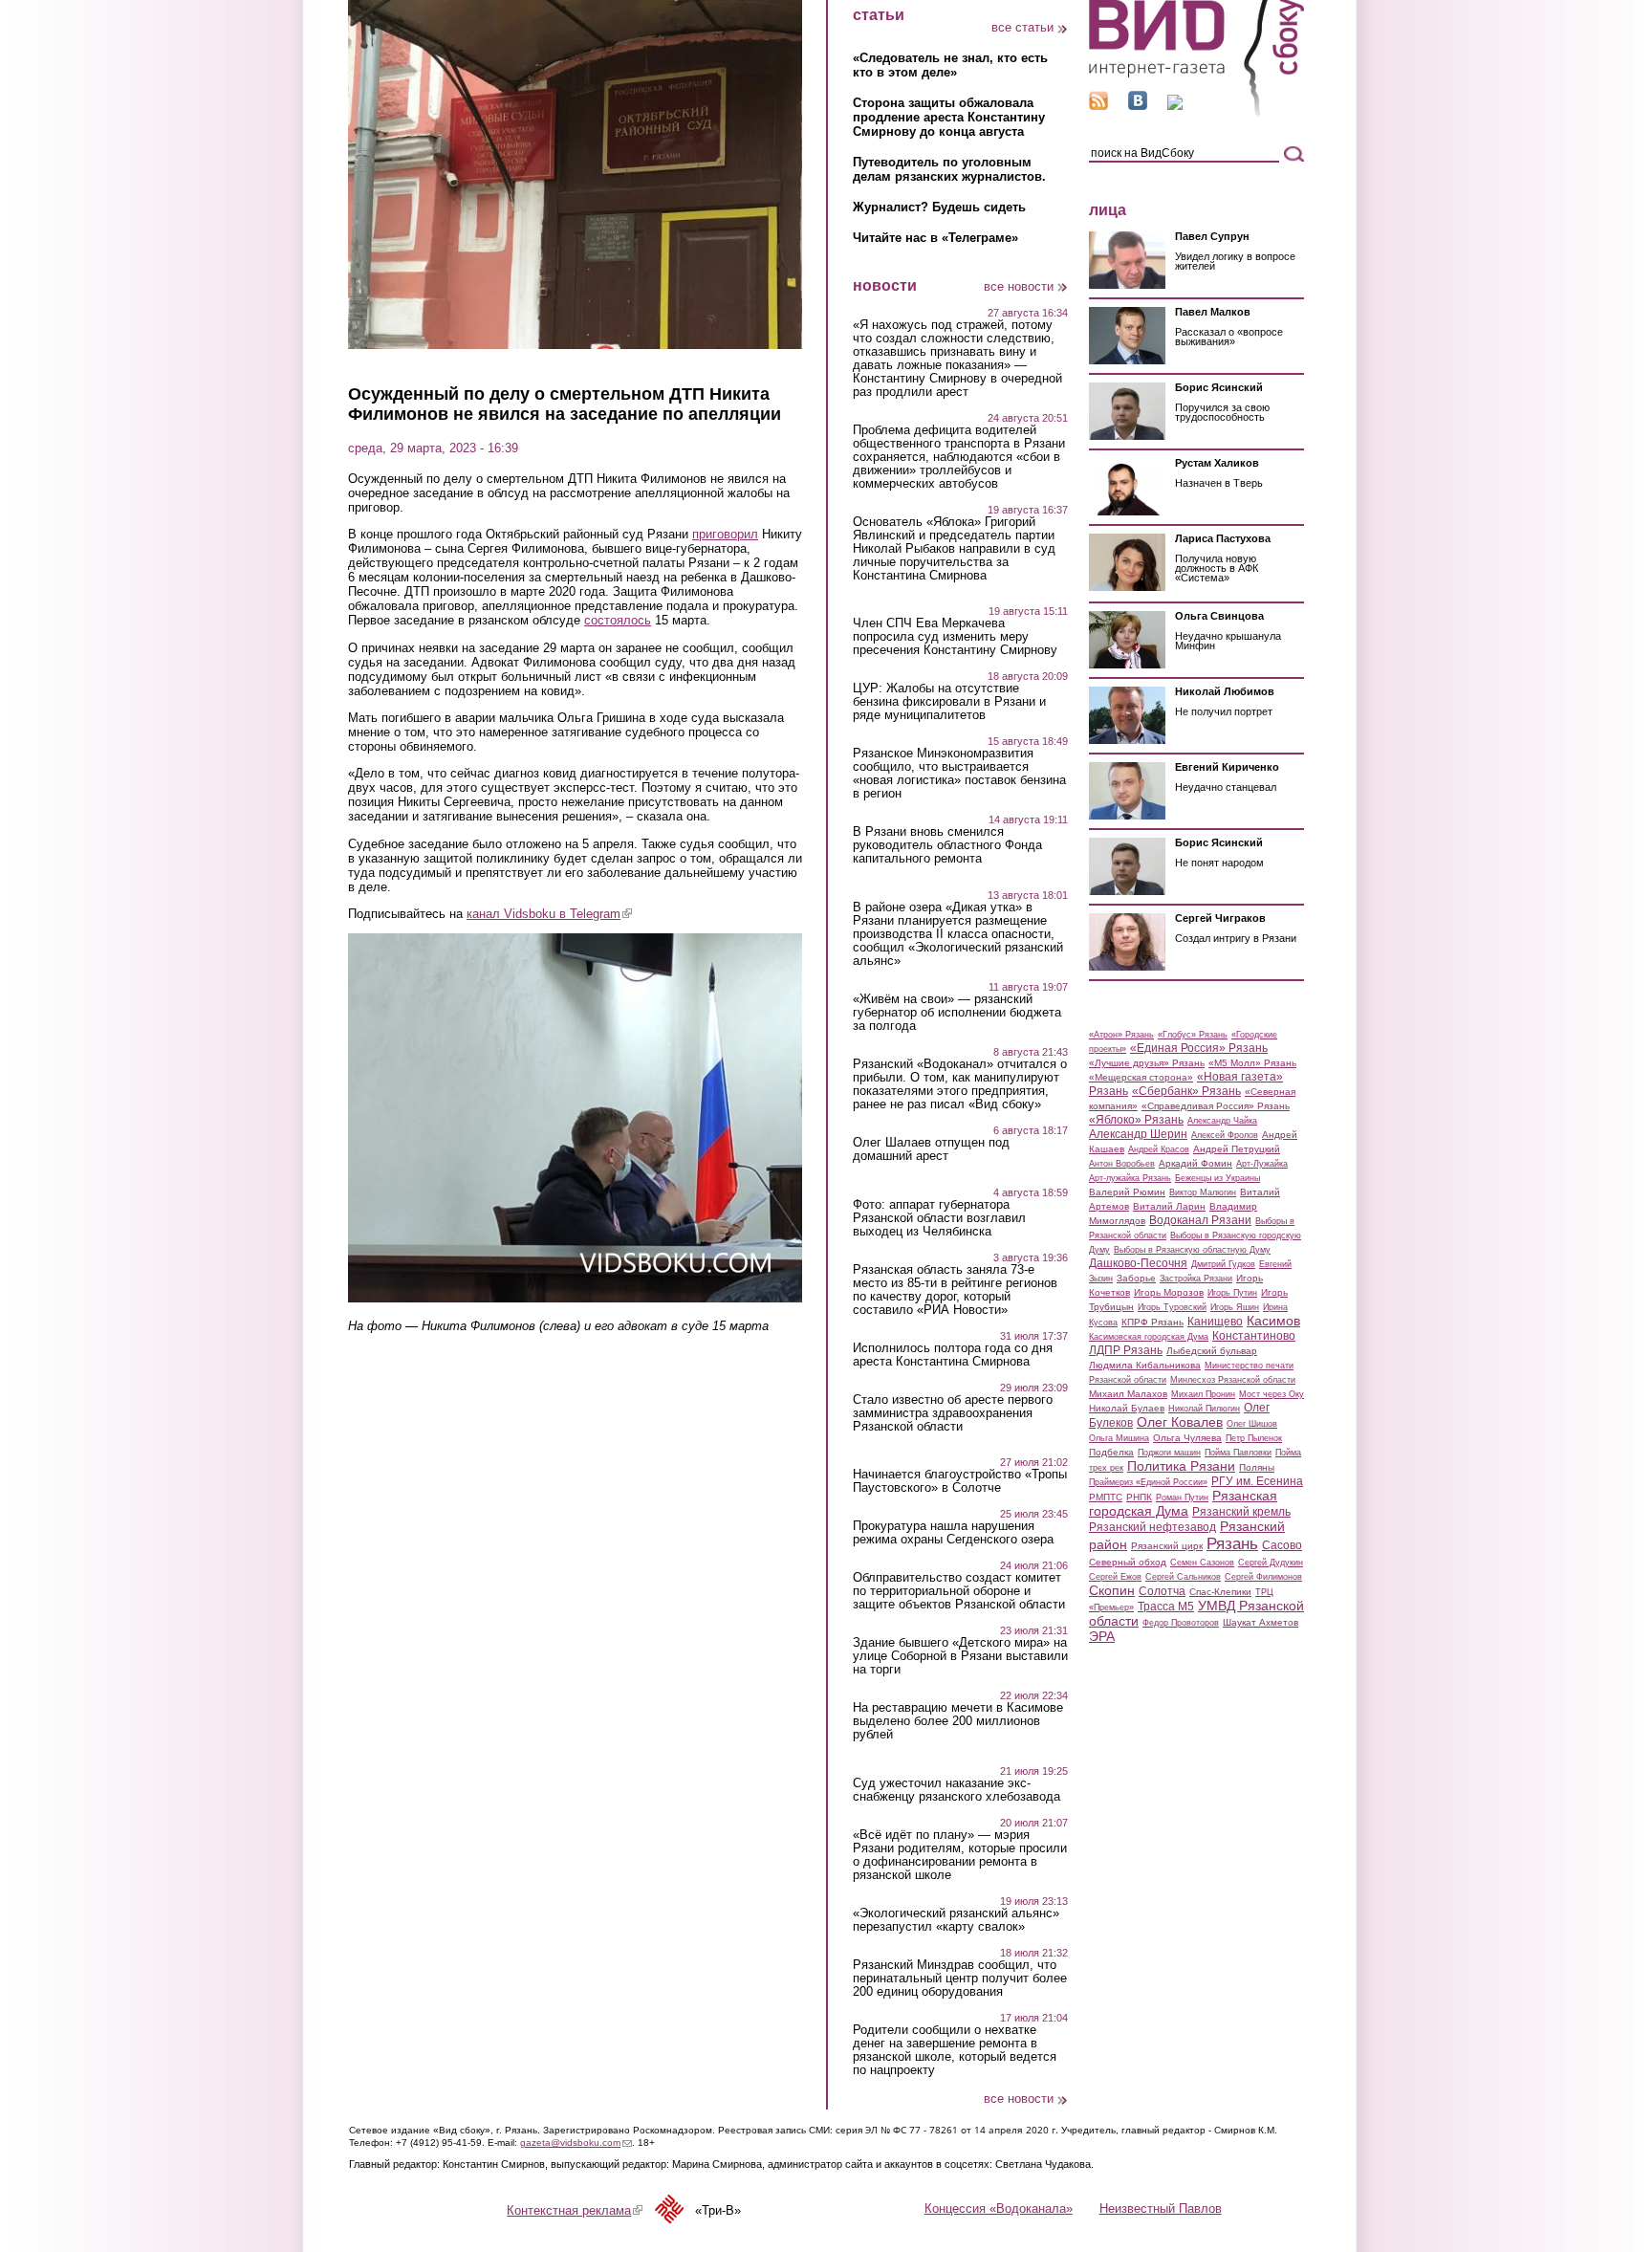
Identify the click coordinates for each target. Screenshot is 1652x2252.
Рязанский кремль (1241, 1512)
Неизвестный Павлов (1161, 2208)
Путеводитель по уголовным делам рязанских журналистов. (949, 169)
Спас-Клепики (1220, 1592)
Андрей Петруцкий (1237, 1149)
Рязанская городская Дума (1183, 1503)
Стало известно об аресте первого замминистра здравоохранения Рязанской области (953, 1413)
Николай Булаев (1127, 1408)
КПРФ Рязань (1152, 1322)
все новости (1019, 286)
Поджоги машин (1169, 1453)
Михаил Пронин (1203, 1394)
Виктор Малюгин (1203, 1192)
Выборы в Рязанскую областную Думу (1192, 1250)
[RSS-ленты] (1098, 106)
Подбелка (1111, 1452)
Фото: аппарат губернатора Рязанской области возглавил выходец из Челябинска (939, 1218)
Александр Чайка (1222, 1121)
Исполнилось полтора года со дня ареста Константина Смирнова (953, 1355)
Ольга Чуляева (1187, 1438)
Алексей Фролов (1225, 1135)
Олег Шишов (1252, 1424)
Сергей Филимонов (1263, 1577)
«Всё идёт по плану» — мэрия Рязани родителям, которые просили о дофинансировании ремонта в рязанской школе (960, 1855)
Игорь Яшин (1235, 1307)
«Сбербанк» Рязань (1186, 1091)
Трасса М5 (1166, 1607)
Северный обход (1128, 1562)
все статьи (1022, 27)
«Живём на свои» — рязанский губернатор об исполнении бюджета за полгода (957, 1013)
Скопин (1112, 1590)
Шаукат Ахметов (1261, 1622)
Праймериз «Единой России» (1148, 1482)
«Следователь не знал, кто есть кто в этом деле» (950, 65)
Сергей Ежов (1115, 1577)
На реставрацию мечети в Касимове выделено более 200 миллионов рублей (958, 1721)
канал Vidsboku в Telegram (549, 914)
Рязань (1232, 1543)
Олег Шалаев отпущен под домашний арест (931, 1149)
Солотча (1162, 1591)
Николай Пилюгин (1204, 1409)
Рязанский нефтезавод (1152, 1527)
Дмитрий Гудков (1223, 1264)
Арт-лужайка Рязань (1130, 1178)
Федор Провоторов (1181, 1623)
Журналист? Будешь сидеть (939, 207)
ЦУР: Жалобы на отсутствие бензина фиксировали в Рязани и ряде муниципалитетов (949, 702)
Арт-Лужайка (1262, 1164)
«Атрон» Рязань (1121, 1035)
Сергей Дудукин (1271, 1563)
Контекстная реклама (575, 2210)
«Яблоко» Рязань (1136, 1120)
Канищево (1215, 1322)
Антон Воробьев (1122, 1164)
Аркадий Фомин (1196, 1163)
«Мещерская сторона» (1141, 1077)
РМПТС (1106, 1497)
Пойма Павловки (1238, 1453)
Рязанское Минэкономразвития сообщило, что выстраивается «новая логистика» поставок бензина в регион (959, 774)
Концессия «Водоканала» (999, 2208)
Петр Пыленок (1254, 1438)
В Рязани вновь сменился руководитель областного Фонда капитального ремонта (947, 845)
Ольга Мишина (1119, 1438)
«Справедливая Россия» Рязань (1216, 1106)
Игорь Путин (1232, 1293)
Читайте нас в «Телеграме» (935, 238)
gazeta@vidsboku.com (576, 2143)
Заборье (1136, 1278)
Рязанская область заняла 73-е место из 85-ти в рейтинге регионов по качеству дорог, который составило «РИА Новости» (955, 1290)
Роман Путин (1182, 1498)
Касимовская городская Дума (1149, 1337)
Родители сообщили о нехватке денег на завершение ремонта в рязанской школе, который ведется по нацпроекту (955, 2050)
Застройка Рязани (1196, 1279)
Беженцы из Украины (1217, 1178)
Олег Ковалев (1180, 1422)
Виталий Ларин (1169, 1206)
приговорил (725, 534)
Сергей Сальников (1183, 1577)
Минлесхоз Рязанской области (1233, 1380)
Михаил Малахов (1128, 1394)
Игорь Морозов (1169, 1292)
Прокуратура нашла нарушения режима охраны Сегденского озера (953, 1533)
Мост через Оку (1272, 1394)
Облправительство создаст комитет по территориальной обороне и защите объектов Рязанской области (959, 1591)
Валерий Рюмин (1127, 1192)
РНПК (1139, 1497)
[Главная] (1196, 113)
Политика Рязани (1181, 1466)
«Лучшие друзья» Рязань (1147, 1063)
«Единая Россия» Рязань (1199, 1048)
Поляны (1257, 1467)
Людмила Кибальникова (1145, 1365)
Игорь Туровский (1172, 1307)
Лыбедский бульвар (1212, 1351)
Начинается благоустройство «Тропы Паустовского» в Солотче (960, 1481)
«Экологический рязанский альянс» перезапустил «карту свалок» (956, 1920)
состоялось (618, 620)
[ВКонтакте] (1138, 106)
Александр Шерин (1138, 1134)
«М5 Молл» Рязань (1252, 1063)
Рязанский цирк (1167, 1546)
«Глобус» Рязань (1193, 1035)
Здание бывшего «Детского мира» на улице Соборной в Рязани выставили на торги (960, 1656)
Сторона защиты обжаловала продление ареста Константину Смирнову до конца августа (949, 117)
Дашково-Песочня (1138, 1263)
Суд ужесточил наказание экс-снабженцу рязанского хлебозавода (956, 1790)
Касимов (1273, 1321)
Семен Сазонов (1202, 1563)
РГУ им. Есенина (1257, 1481)
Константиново (1254, 1336)
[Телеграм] (1175, 106)
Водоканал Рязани (1200, 1220)
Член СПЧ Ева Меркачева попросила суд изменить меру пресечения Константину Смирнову (955, 637)
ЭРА (1102, 1636)
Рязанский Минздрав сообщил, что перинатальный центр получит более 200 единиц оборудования (960, 1979)
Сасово (1282, 1545)
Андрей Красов (1159, 1149)
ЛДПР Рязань (1126, 1350)
